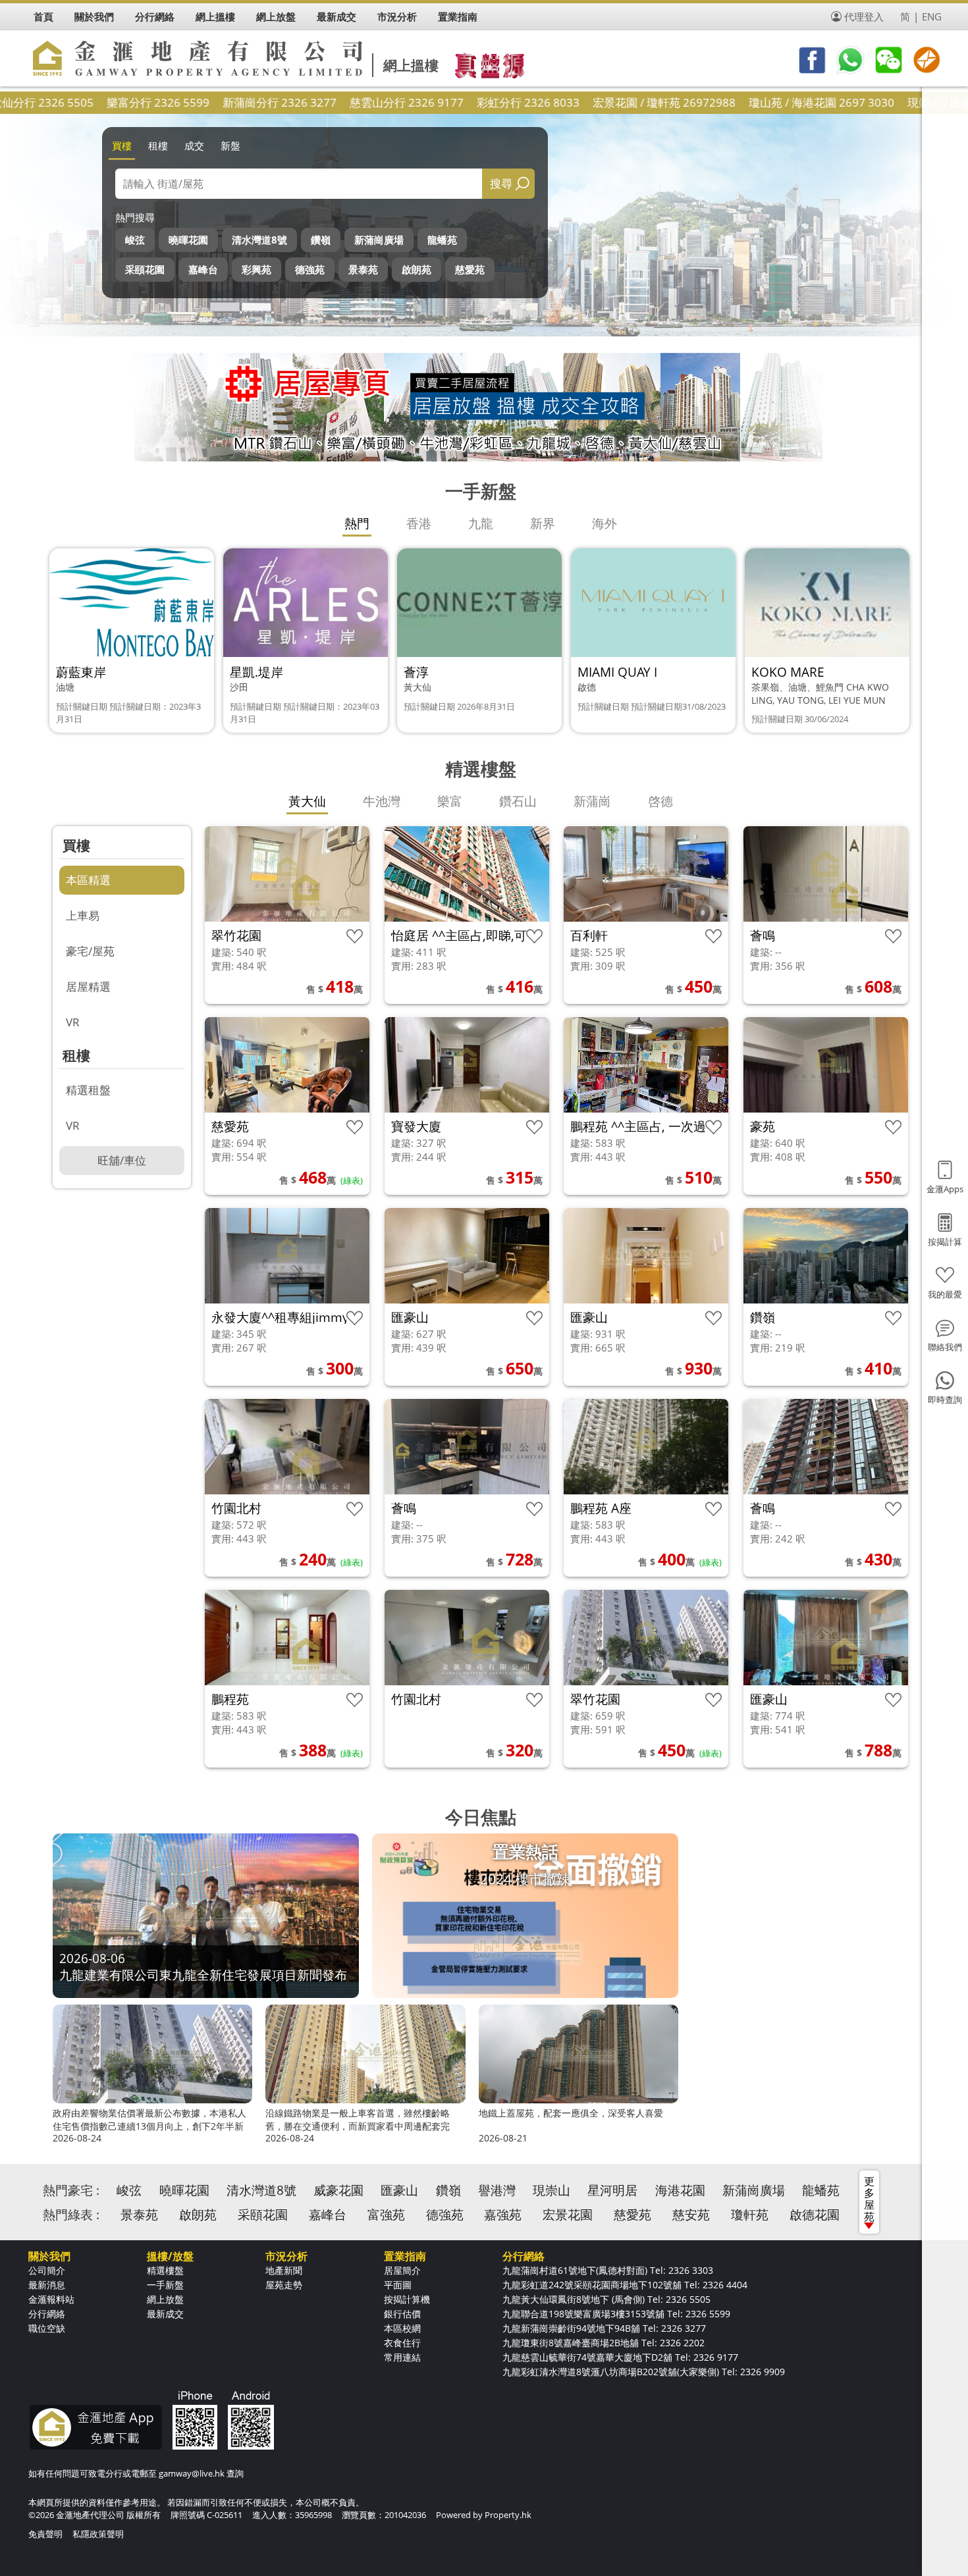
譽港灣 (497, 2190)
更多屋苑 (869, 2199)
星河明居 (612, 2190)
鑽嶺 (321, 240)
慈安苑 (691, 2215)
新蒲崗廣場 (379, 240)
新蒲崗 (592, 801)
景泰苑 (363, 269)
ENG (932, 16)
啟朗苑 (417, 269)
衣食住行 (402, 2343)
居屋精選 (88, 986)
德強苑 (310, 269)
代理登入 (864, 16)
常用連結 (402, 2357)
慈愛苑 (470, 269)
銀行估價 (402, 2314)
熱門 (357, 523)
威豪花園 (338, 2190)
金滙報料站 (51, 2299)
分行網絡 (47, 2314)
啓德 (660, 801)
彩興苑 (256, 269)
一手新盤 (165, 2285)
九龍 (481, 523)
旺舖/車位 (122, 1160)
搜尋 (501, 183)
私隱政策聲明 (98, 2534)
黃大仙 (307, 801)
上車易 (83, 915)
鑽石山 (518, 801)
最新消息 (47, 2285)
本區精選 (88, 880)
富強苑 (386, 2215)
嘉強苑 (503, 2215)
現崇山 (551, 2190)
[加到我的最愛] (355, 936)
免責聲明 (45, 2534)
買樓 (122, 145)
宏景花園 (568, 2215)
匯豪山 (399, 2190)
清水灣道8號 (259, 240)
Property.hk (508, 2515)
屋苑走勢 (284, 2285)
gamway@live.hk (192, 2473)
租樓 (158, 145)
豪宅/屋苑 (90, 951)
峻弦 (135, 240)
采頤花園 (145, 269)
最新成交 (165, 2314)
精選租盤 (88, 1090)
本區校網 (402, 2328)
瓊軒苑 (750, 2215)
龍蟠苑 (442, 240)
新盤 (230, 145)
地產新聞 (284, 2270)
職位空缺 (47, 2328)
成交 (194, 145)
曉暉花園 (188, 240)
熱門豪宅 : (71, 2190)
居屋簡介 (402, 2270)
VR (73, 1022)
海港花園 (680, 2190)
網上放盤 (165, 2299)
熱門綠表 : (71, 2215)
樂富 (450, 801)
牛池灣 (382, 801)
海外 (605, 523)
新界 (543, 523)
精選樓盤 (165, 2270)
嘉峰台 (203, 269)
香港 (419, 523)
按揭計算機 (407, 2299)
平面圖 (398, 2285)
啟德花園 (815, 2215)
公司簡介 (47, 2270)
